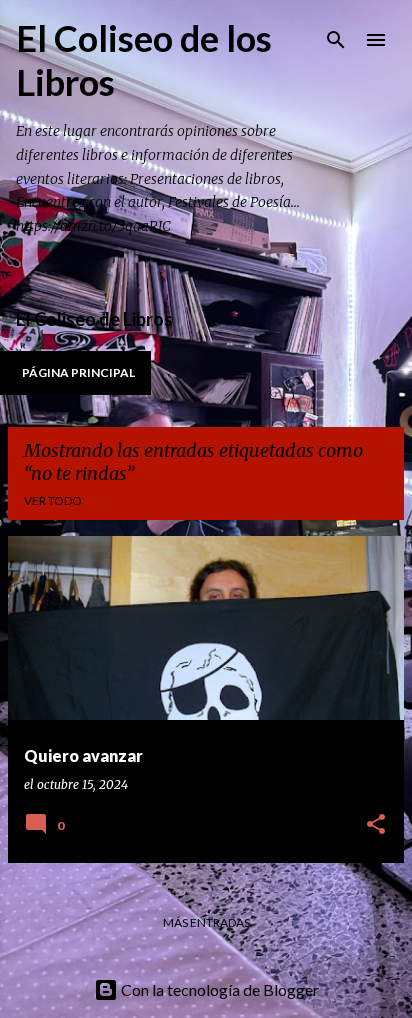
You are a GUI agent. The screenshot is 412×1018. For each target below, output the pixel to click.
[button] (376, 825)
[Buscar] (336, 40)
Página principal (78, 372)
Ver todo (53, 500)
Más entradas (206, 922)
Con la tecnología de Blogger (218, 989)
